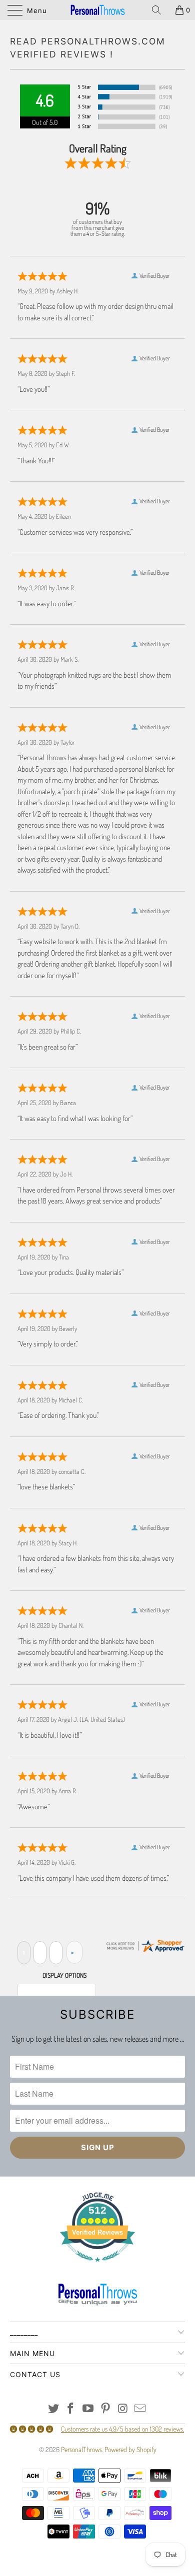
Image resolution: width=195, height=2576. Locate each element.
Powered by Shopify (130, 2449)
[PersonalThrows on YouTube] (88, 2409)
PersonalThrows (81, 2449)
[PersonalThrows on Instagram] (123, 2409)
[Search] (160, 10)
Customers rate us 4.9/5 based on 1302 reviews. (122, 2429)
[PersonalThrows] (98, 10)
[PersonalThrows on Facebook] (71, 2409)
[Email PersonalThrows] (140, 2409)
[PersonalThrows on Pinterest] (106, 2409)
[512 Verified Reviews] (97, 2267)
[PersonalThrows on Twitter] (53, 2409)
